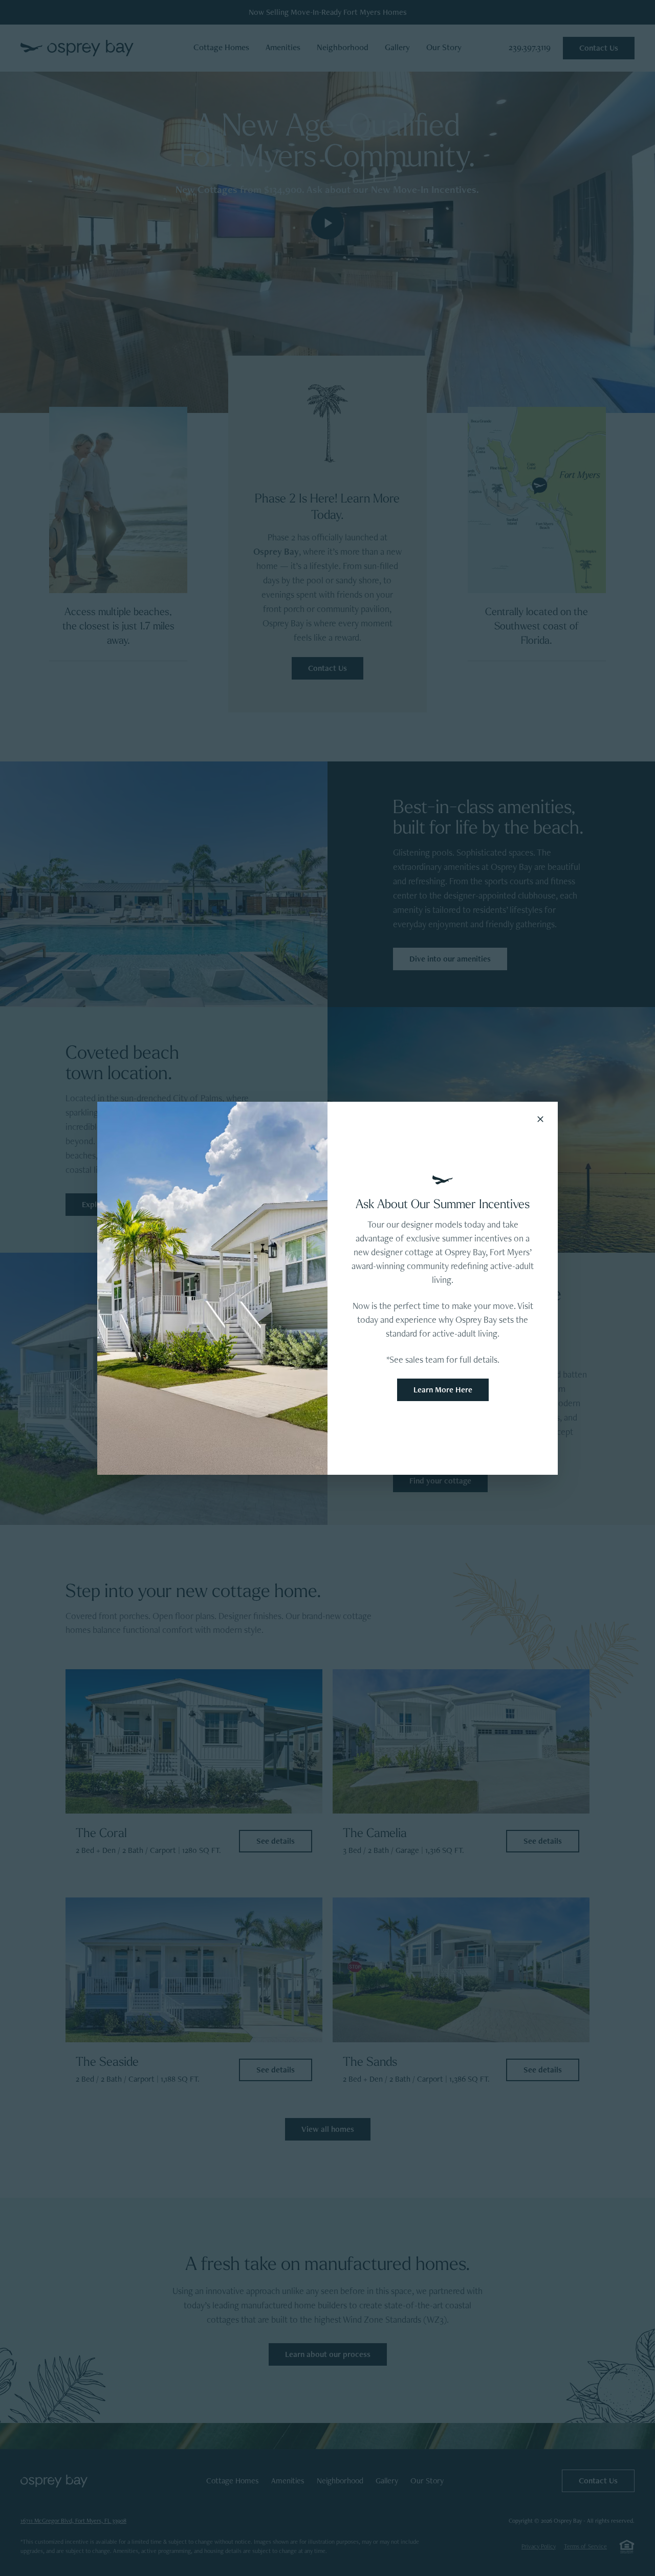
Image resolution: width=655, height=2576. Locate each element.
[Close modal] (540, 1119)
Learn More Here (443, 1390)
